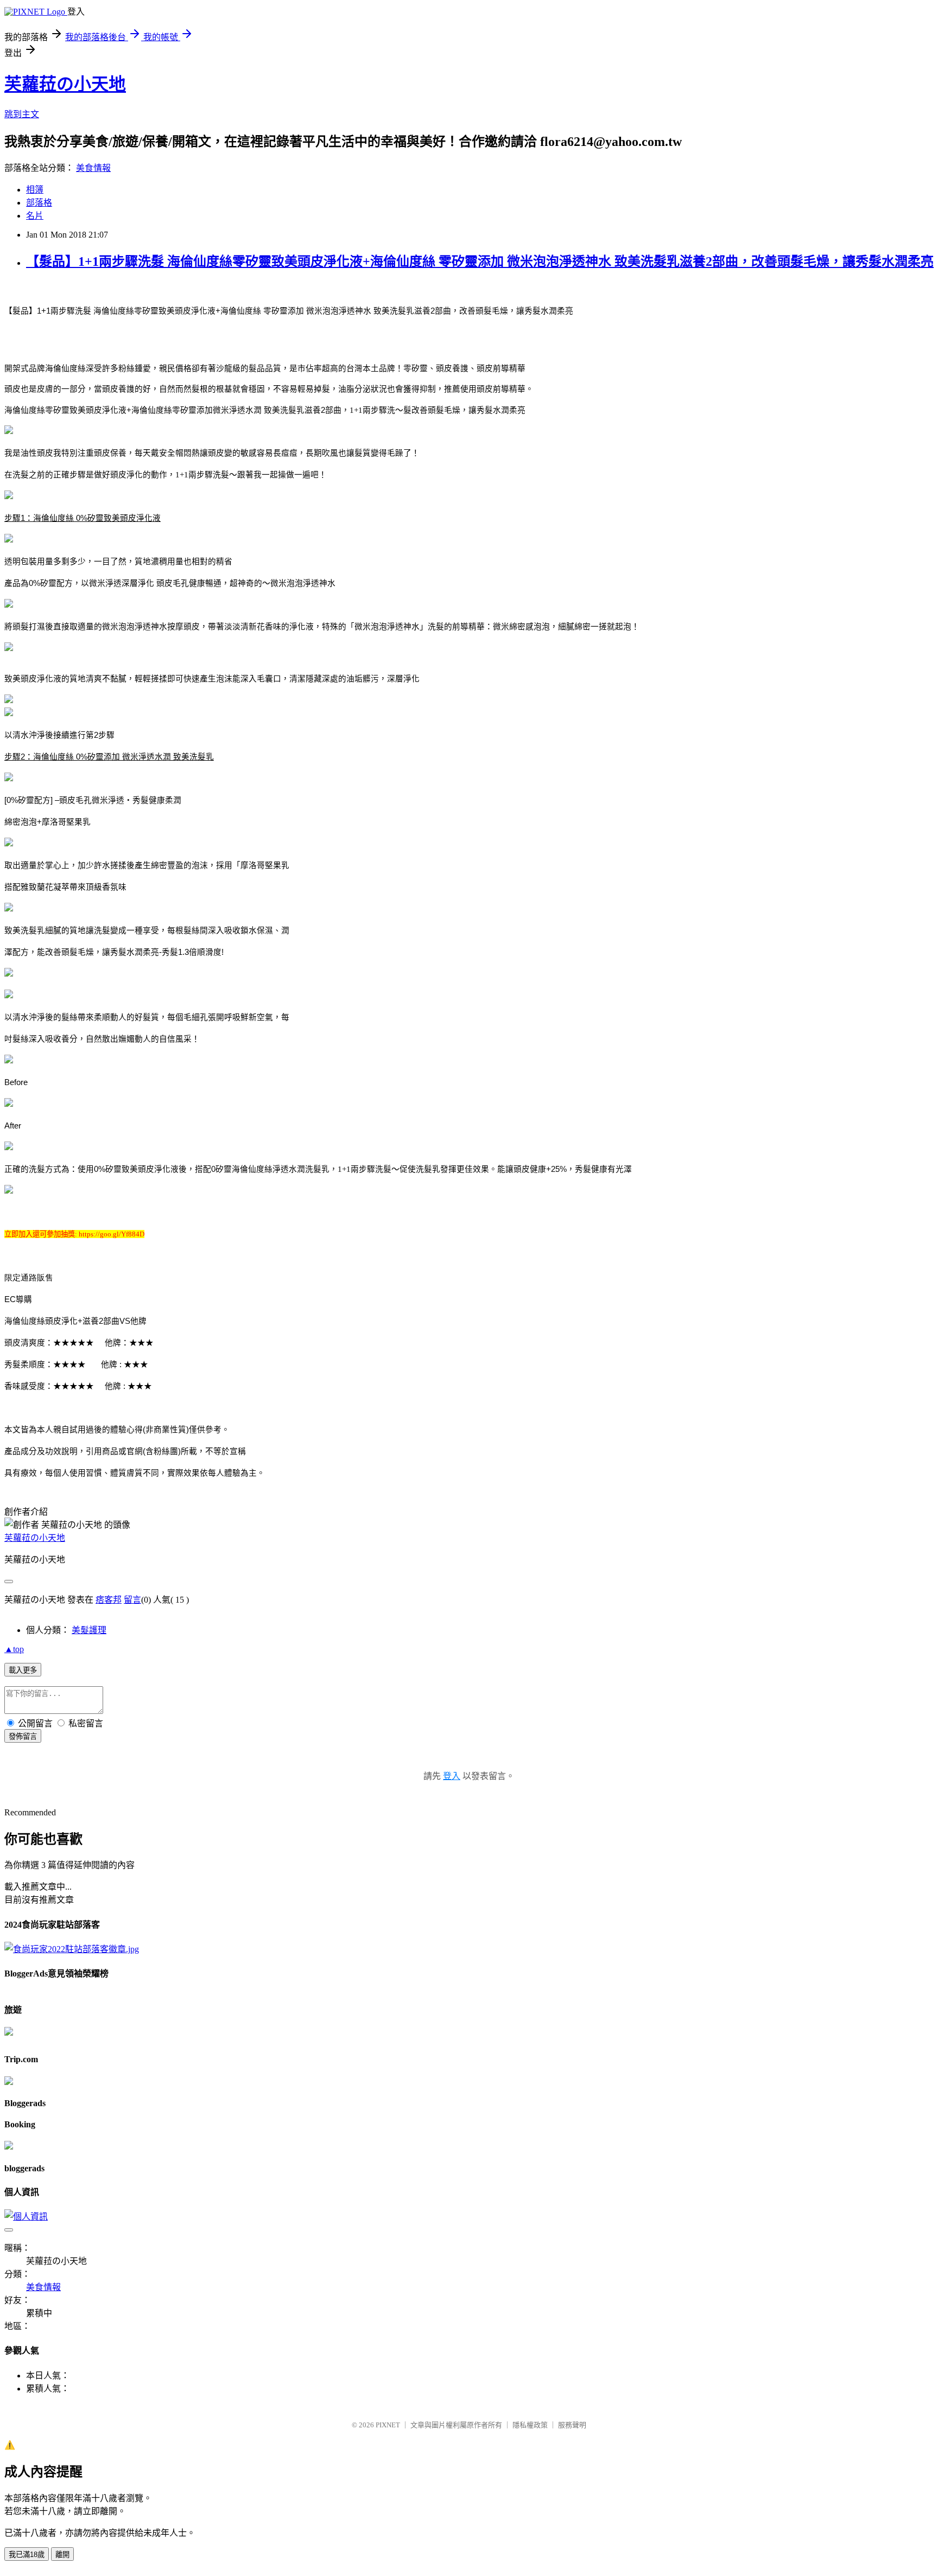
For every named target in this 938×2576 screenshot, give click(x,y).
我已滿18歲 (27, 2555)
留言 (132, 1600)
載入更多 (23, 1670)
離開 (62, 2555)
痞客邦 (109, 1600)
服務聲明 (572, 2425)
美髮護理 (89, 1630)
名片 (35, 216)
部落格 (39, 203)
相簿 (35, 190)
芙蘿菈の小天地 (65, 84)
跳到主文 (22, 114)
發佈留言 (23, 1736)
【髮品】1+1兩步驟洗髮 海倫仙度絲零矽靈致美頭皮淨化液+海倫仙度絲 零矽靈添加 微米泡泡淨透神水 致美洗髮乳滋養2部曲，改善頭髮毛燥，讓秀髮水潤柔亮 (480, 262)
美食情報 (93, 168)
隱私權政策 (530, 2425)
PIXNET (388, 2425)
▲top (14, 1649)
